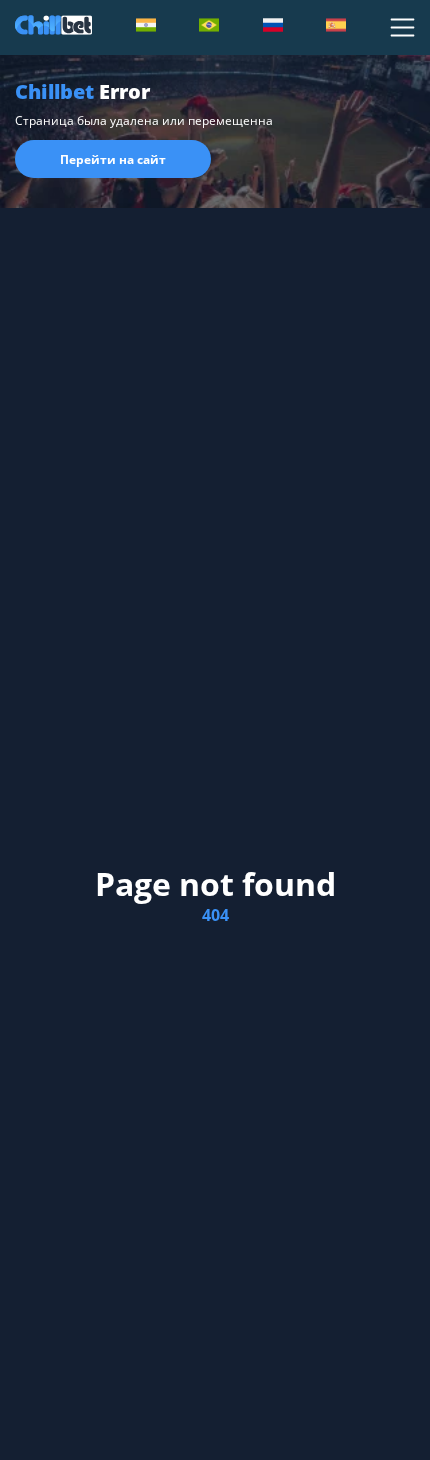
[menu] (402, 27)
